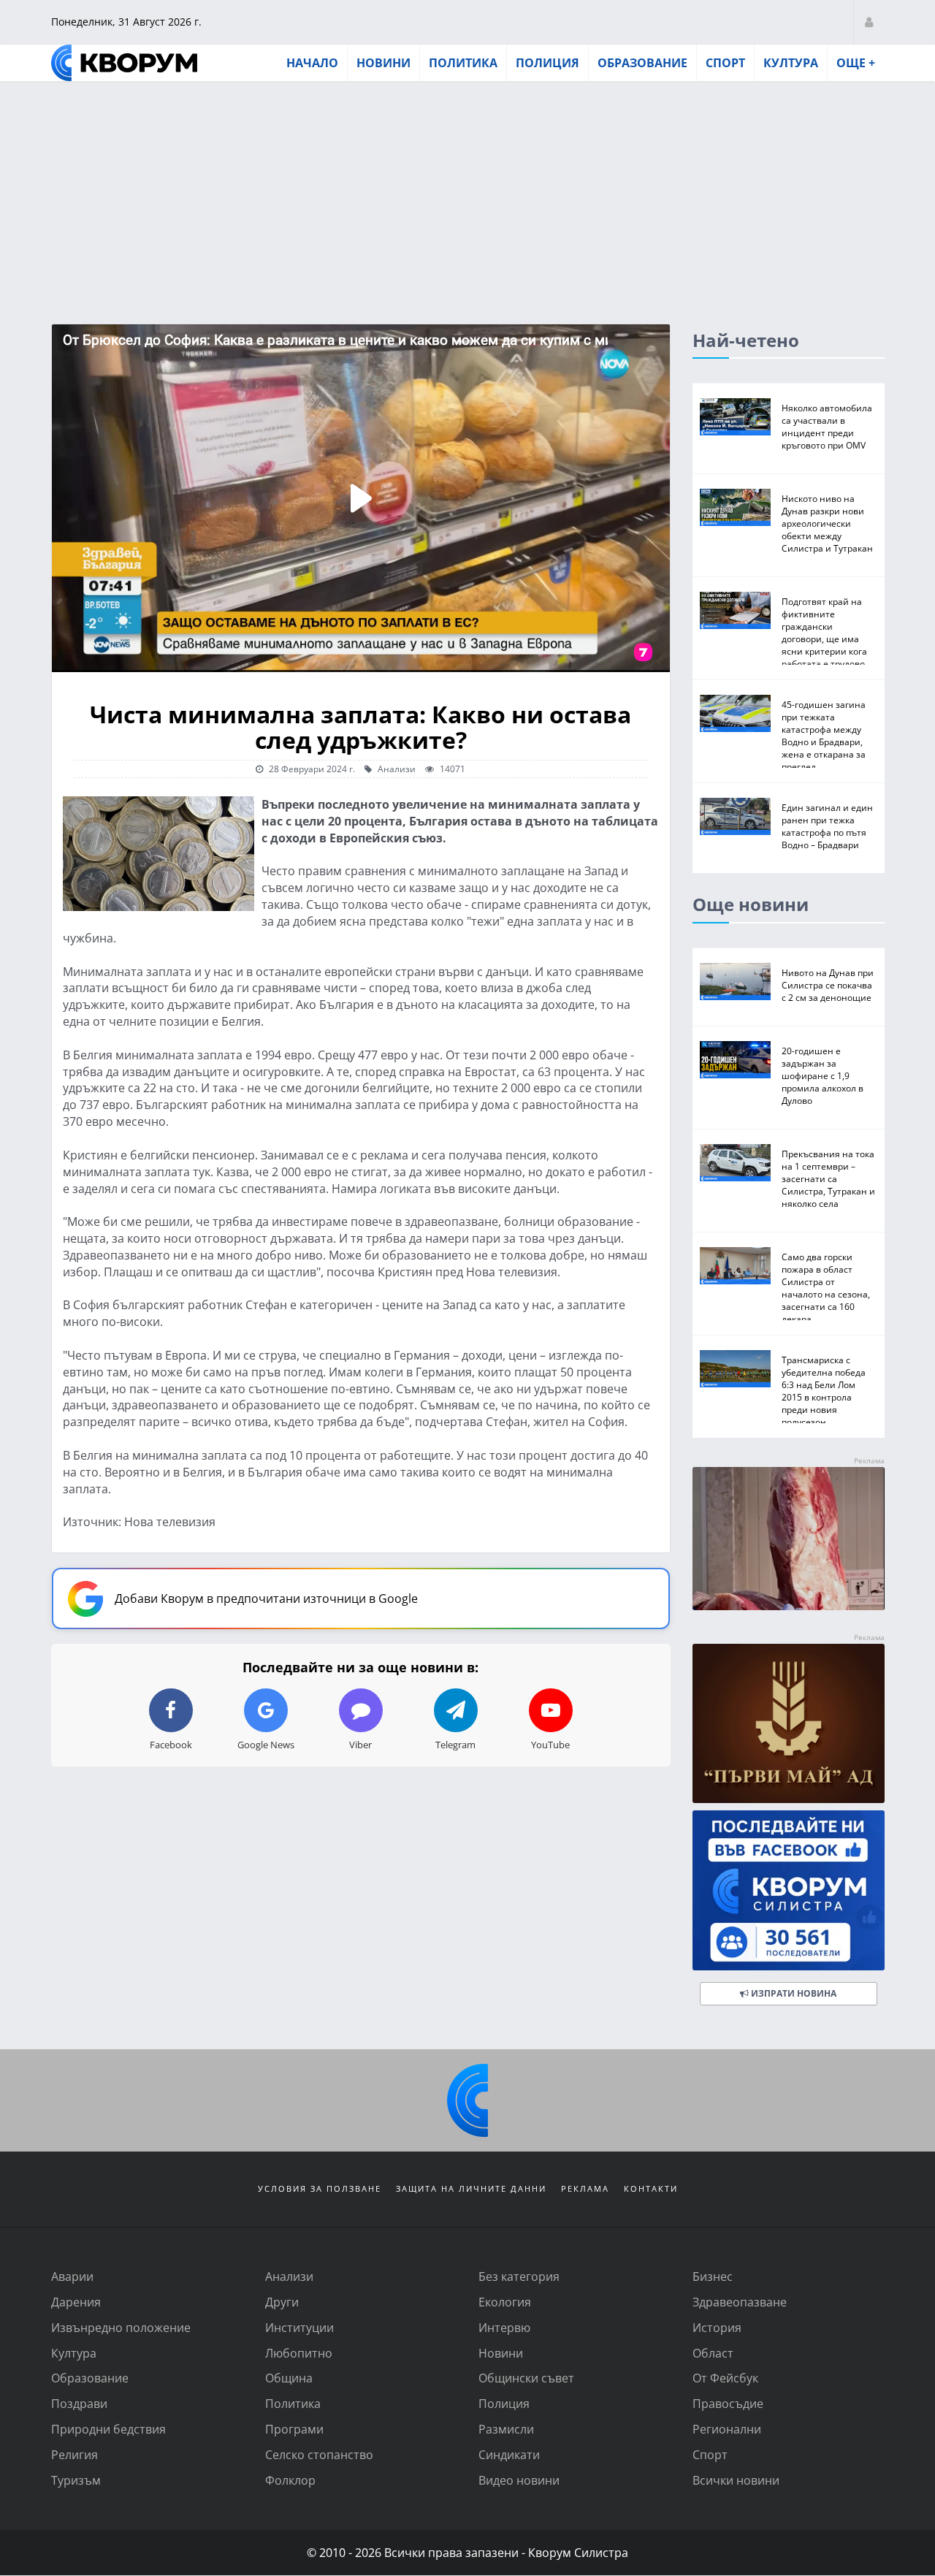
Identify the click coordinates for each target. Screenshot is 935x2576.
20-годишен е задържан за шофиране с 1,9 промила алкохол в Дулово (823, 1075)
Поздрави (79, 2403)
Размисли (506, 2429)
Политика (463, 63)
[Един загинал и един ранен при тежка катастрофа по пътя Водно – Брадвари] (735, 816)
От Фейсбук (725, 2378)
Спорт (725, 63)
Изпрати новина (793, 1993)
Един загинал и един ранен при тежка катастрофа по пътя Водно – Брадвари (827, 826)
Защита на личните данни (471, 2188)
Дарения (76, 2302)
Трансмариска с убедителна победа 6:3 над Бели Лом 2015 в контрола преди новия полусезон (824, 1391)
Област (713, 2353)
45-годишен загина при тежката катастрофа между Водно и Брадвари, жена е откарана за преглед (824, 735)
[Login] (869, 22)
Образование (642, 63)
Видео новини (519, 2480)
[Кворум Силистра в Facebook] (789, 1890)
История (717, 2327)
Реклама (585, 2188)
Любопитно (299, 2353)
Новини (383, 63)
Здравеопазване (740, 2302)
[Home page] (124, 63)
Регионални (727, 2429)
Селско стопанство (319, 2454)
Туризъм (76, 2480)
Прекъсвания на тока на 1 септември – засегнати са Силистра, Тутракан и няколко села (828, 1178)
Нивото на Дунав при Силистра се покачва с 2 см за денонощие (828, 985)
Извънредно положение (121, 2327)
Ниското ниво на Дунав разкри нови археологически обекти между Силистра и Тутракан (827, 523)
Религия (75, 2454)
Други (282, 2302)
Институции (299, 2327)
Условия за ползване (320, 2188)
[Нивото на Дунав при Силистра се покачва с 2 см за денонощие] (735, 982)
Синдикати (509, 2454)
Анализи (396, 769)
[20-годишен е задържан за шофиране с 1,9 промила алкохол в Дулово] (735, 1060)
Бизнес (713, 2276)
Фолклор (290, 2480)
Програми (294, 2429)
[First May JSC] (789, 1724)
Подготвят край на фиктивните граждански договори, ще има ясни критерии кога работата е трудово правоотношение (824, 639)
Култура (791, 63)
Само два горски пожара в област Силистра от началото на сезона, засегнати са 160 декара (826, 1288)
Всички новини (736, 2480)
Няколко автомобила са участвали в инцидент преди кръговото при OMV (827, 426)
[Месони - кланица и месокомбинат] (789, 1605)
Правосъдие (728, 2403)
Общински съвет (526, 2378)
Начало (312, 63)
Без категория (519, 2276)
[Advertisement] (467, 192)
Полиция (547, 63)
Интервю (504, 2327)
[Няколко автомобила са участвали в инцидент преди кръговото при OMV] (735, 417)
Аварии (72, 2276)
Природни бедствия (108, 2429)
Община (289, 2378)
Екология (505, 2302)
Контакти (651, 2188)
